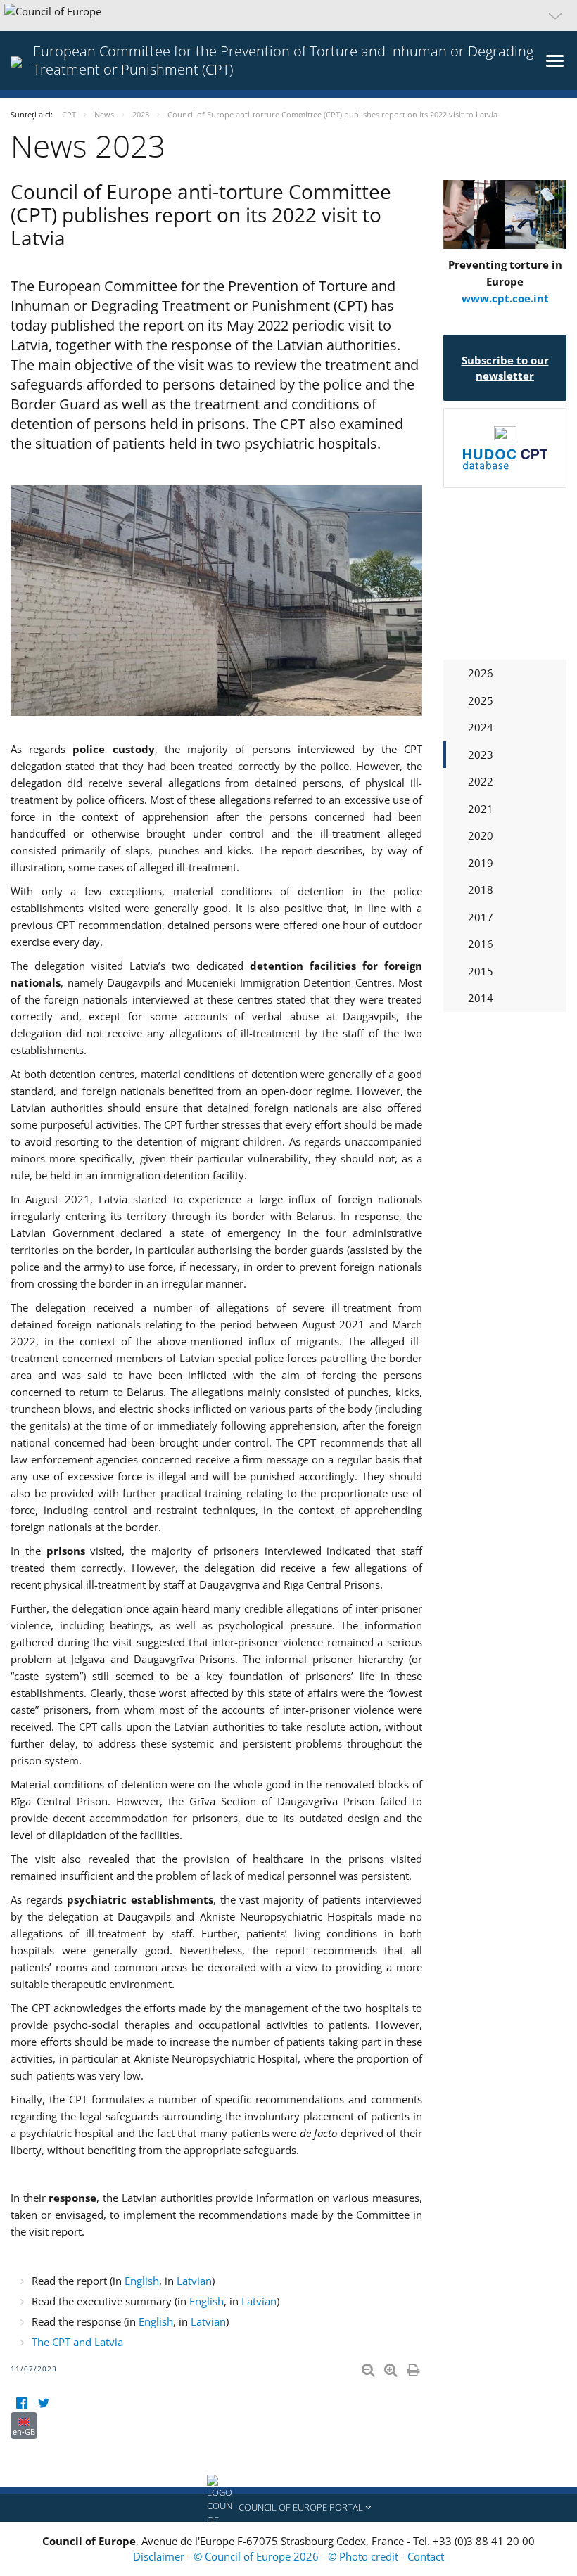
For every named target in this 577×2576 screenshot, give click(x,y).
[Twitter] (43, 2403)
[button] (288, 15)
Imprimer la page (414, 2367)
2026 (481, 673)
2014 (481, 998)
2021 (481, 809)
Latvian (194, 2281)
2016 (481, 944)
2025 (481, 700)
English (142, 2281)
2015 (481, 971)
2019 (481, 863)
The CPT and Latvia (77, 2342)
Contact (426, 2556)
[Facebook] (21, 2403)
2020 (481, 835)
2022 (481, 781)
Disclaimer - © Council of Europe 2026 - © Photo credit (267, 2556)
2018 (481, 890)
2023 (481, 755)
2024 (481, 727)
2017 (481, 917)
